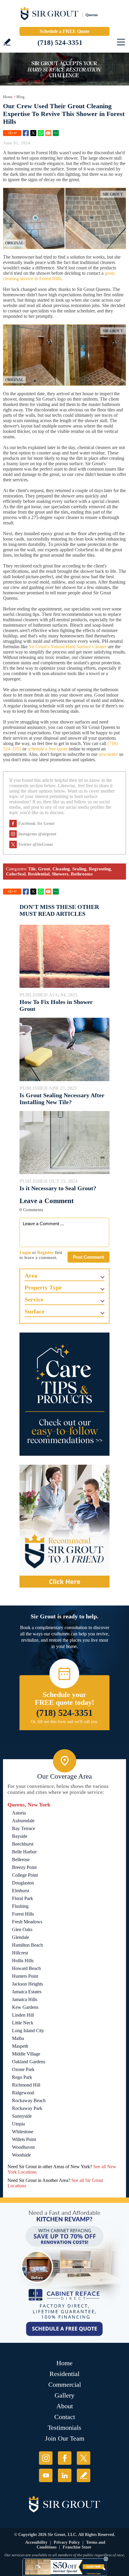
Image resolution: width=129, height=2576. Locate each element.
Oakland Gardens (29, 2062)
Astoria (19, 1813)
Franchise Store (77, 2547)
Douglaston (23, 1883)
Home (8, 97)
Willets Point (24, 2139)
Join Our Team (65, 2438)
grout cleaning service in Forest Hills (59, 276)
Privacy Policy (67, 2542)
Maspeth (20, 2046)
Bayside (20, 1836)
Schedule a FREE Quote (64, 31)
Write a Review (7, 42)
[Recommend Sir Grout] (64, 1526)
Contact (65, 2417)
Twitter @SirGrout (36, 844)
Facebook (26, 133)
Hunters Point (25, 1976)
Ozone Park (23, 2069)
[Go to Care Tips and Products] (64, 1394)
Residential (39, 874)
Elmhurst (21, 1891)
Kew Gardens (25, 2007)
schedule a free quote (48, 749)
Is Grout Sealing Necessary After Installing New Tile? (62, 1099)
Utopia (18, 2124)
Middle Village (26, 2054)
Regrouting (100, 869)
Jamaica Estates (27, 1992)
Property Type (43, 1287)
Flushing (20, 1906)
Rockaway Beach (29, 2100)
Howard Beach (26, 1968)
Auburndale (23, 1821)
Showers (60, 874)
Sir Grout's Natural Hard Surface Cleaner (68, 647)
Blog (21, 97)
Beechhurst (23, 1844)
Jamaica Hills (25, 1999)
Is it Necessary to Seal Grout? (58, 1188)
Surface (34, 1311)
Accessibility (36, 2542)
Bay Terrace (24, 1828)
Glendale (21, 1937)
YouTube (46, 2475)
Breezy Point (24, 1867)
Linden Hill (23, 2015)
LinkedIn (65, 2475)
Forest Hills (23, 1914)
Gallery (64, 2395)
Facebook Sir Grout (36, 824)
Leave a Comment (47, 1201)
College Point (25, 1875)
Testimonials (64, 2428)
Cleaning (61, 869)
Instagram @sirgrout (37, 834)
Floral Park (22, 1898)
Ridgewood (23, 2093)
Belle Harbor (24, 1852)
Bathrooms (82, 874)
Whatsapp (41, 133)
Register (45, 1252)
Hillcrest (20, 1953)
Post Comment (88, 1257)
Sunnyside (22, 2116)
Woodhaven (23, 2147)
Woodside (21, 2155)
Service (34, 1299)
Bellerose (21, 1859)
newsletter (108, 754)
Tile (32, 869)
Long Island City (28, 2031)
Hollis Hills (23, 1961)
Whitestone (23, 2132)
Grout (44, 869)
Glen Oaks (22, 1929)
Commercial (65, 2385)
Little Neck (23, 2023)
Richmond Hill (26, 2085)
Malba (18, 2038)
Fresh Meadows (27, 1922)
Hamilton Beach (27, 1945)
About (65, 2406)
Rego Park (22, 2077)
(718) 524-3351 (60, 43)
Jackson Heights (27, 1984)
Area (31, 1275)
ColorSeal (16, 874)
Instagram (46, 2458)
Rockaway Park (27, 2108)
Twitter (33, 133)
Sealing (79, 869)
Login (25, 1252)
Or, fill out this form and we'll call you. (65, 1722)
